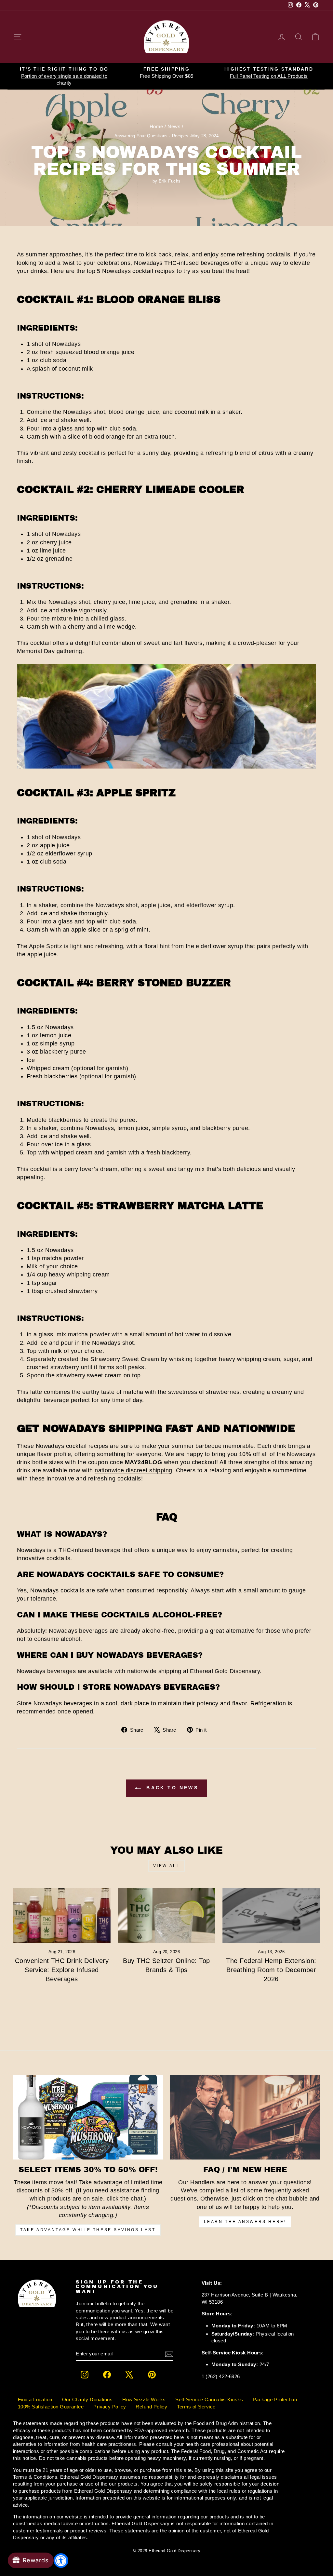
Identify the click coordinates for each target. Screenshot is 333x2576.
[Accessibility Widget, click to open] (61, 2561)
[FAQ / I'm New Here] (245, 2117)
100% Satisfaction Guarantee (51, 2407)
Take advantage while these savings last (88, 2230)
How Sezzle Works (144, 2399)
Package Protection (275, 2399)
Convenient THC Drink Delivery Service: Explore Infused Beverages (62, 1970)
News (174, 126)
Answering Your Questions (141, 136)
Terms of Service (196, 2407)
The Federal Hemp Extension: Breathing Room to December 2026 (271, 1970)
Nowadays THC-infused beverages (182, 263)
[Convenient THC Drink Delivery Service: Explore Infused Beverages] (62, 1915)
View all (167, 1866)
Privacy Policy (110, 2407)
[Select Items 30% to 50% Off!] (88, 2117)
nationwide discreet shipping (133, 1470)
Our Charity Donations (87, 2399)
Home (156, 126)
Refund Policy (151, 2407)
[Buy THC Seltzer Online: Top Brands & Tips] (166, 1915)
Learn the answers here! (245, 2222)
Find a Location (35, 2399)
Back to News (171, 1788)
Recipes (180, 136)
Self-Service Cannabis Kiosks (209, 2399)
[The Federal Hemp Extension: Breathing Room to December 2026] (271, 1915)
